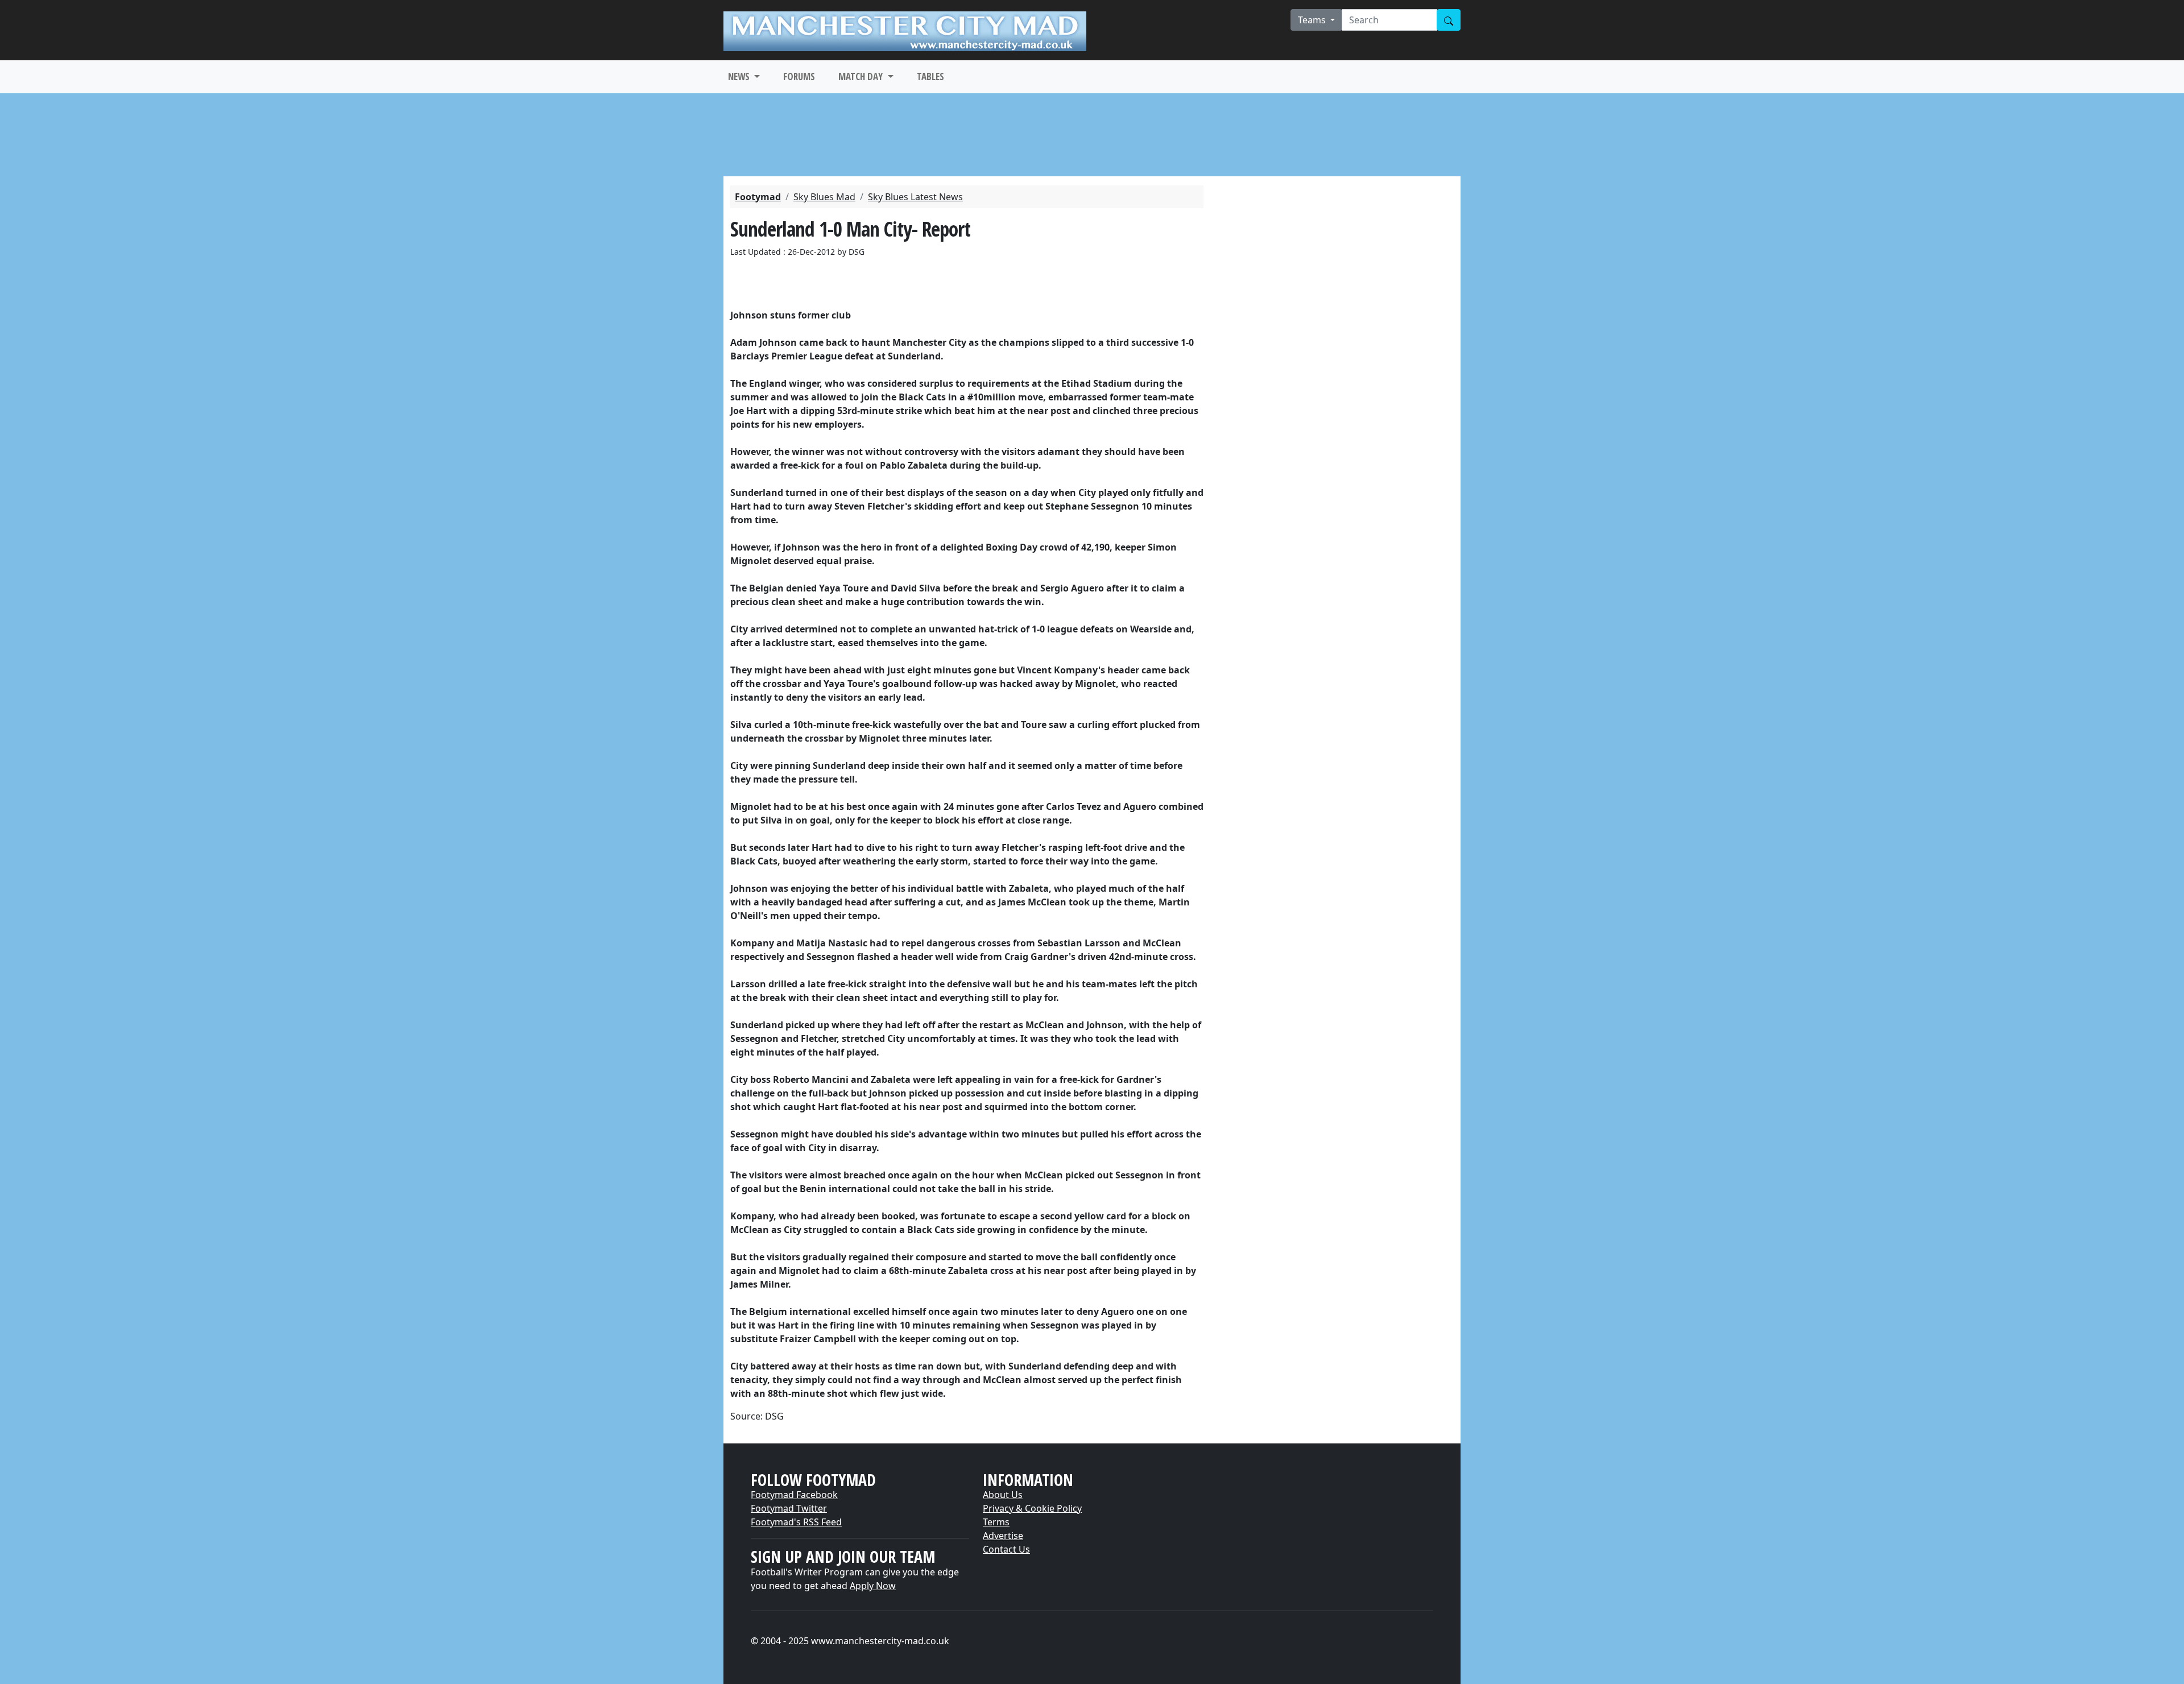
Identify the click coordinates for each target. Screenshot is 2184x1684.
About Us (1003, 1495)
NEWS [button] (740, 76)
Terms (996, 1522)
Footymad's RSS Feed (796, 1522)
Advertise (1003, 1536)
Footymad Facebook (794, 1495)
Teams (1313, 20)
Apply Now (873, 1586)
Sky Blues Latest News (915, 197)
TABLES (930, 76)
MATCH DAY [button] (862, 76)
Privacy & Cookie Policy (1032, 1508)
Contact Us (1006, 1549)
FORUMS (799, 76)
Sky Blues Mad (824, 197)
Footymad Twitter (789, 1508)
